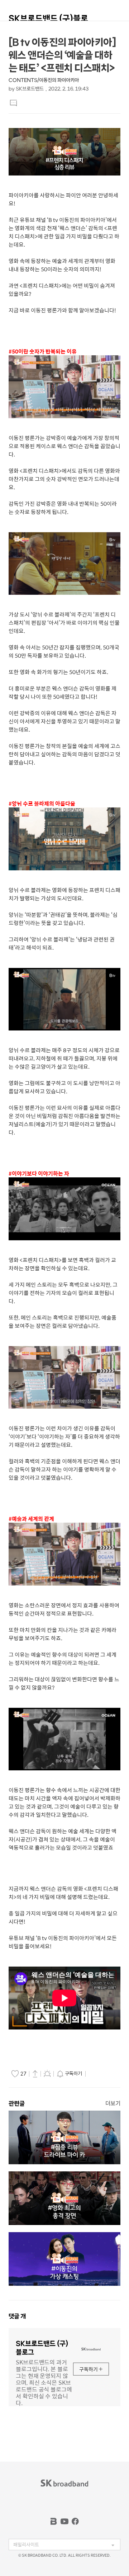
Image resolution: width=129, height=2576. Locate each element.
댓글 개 (17, 2316)
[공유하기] (35, 2073)
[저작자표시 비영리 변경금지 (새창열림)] (97, 2074)
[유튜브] (64, 2521)
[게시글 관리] (47, 2073)
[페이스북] (75, 2521)
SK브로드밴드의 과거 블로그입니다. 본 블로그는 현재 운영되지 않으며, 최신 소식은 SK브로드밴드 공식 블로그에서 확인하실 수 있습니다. (44, 2382)
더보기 (113, 2103)
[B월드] (54, 2521)
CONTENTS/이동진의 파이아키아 (44, 80)
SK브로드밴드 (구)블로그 (48, 22)
